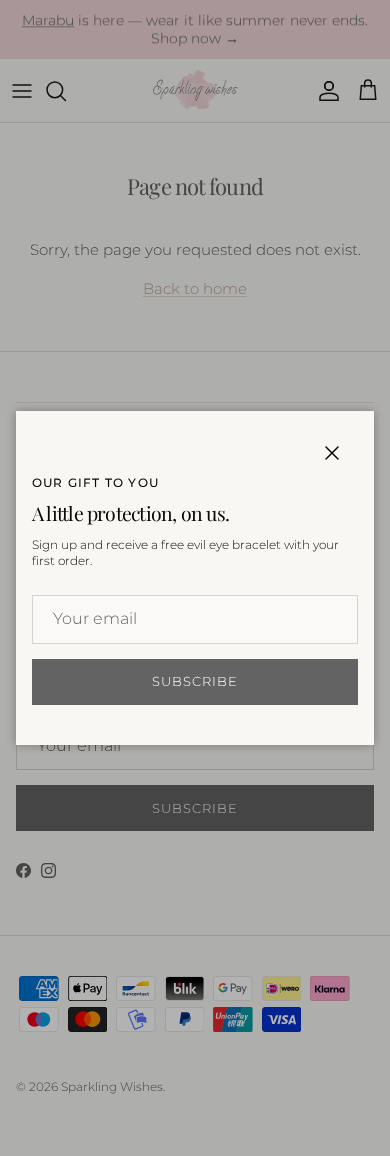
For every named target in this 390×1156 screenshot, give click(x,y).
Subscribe (195, 681)
